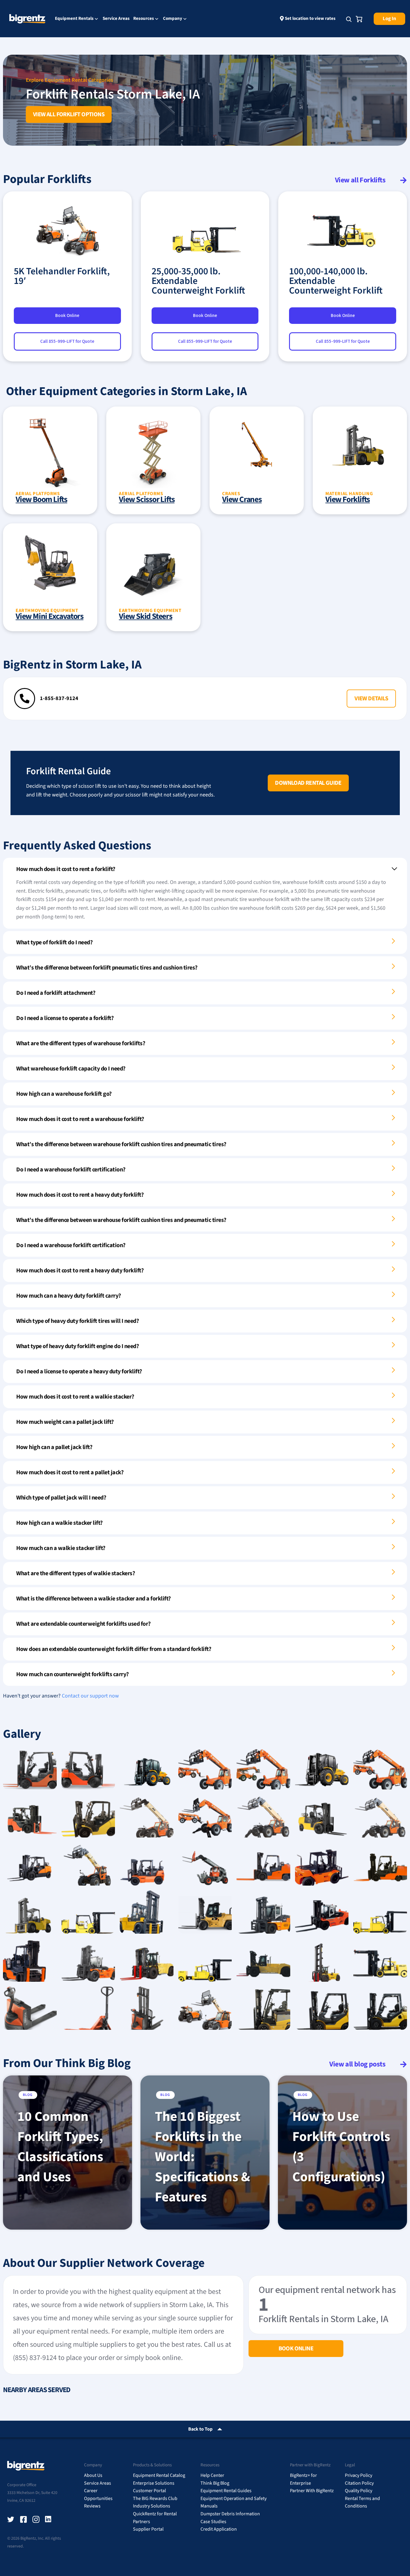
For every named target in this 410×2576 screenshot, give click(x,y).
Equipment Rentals (74, 19)
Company (173, 19)
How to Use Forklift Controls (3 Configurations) (341, 2147)
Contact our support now (90, 1696)
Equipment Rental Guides (226, 2491)
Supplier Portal (148, 2529)
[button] (371, 699)
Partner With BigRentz (312, 2491)
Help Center (212, 2475)
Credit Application (219, 2529)
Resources (144, 19)
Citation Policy (359, 2483)
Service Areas (116, 18)
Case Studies (213, 2522)
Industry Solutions (152, 2506)
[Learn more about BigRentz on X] (11, 2520)
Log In (389, 19)
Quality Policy (359, 2491)
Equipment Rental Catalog (159, 2475)
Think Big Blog (215, 2483)
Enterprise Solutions (154, 2483)
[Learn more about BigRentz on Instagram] (36, 2520)
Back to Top (200, 2429)
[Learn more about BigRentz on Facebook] (23, 2520)
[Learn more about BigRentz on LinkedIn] (49, 2520)
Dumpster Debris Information (230, 2514)
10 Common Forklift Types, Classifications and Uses (60, 2147)
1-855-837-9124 (59, 698)
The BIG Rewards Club (155, 2498)
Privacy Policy (359, 2475)
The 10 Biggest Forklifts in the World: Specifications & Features (202, 2157)
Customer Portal (149, 2491)
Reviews (92, 2506)
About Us (93, 2475)
